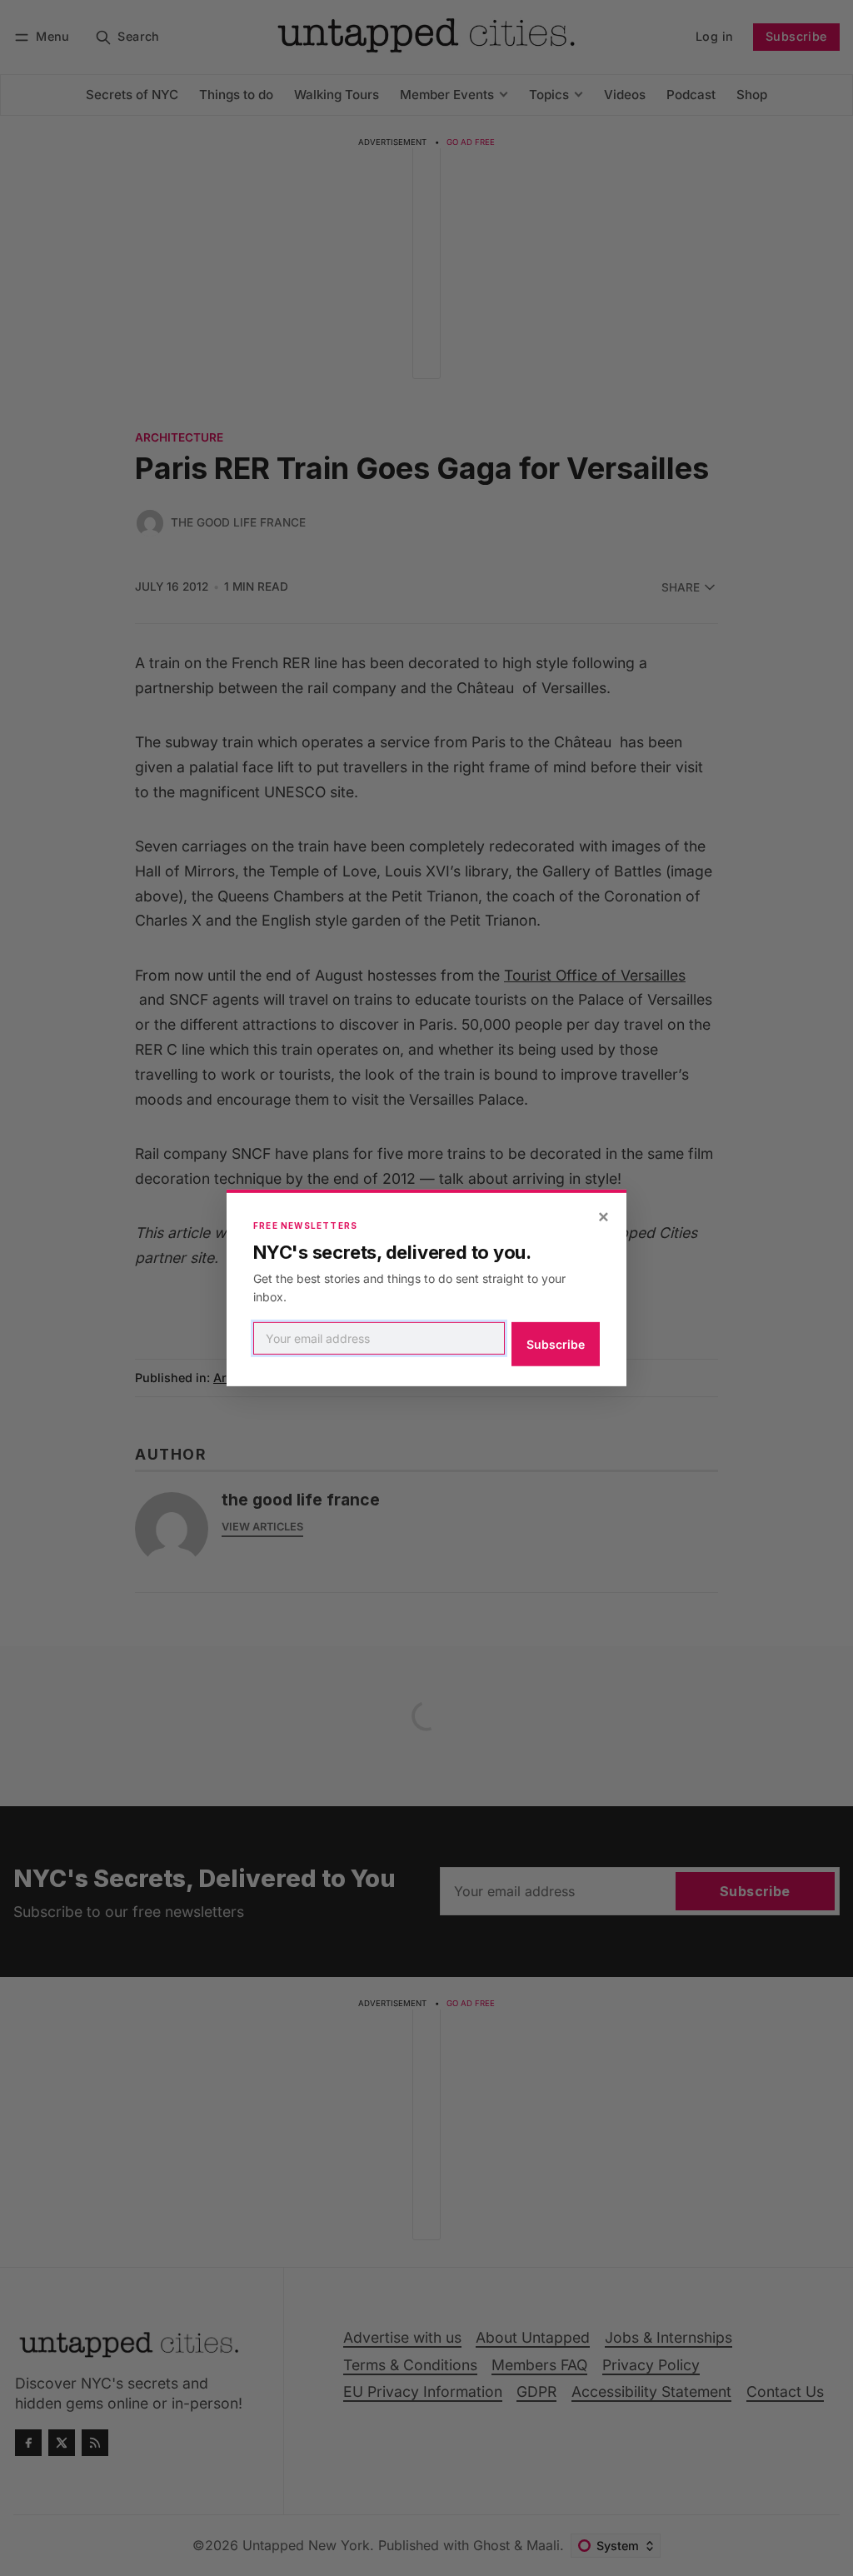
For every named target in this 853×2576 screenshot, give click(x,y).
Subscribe (556, 1344)
